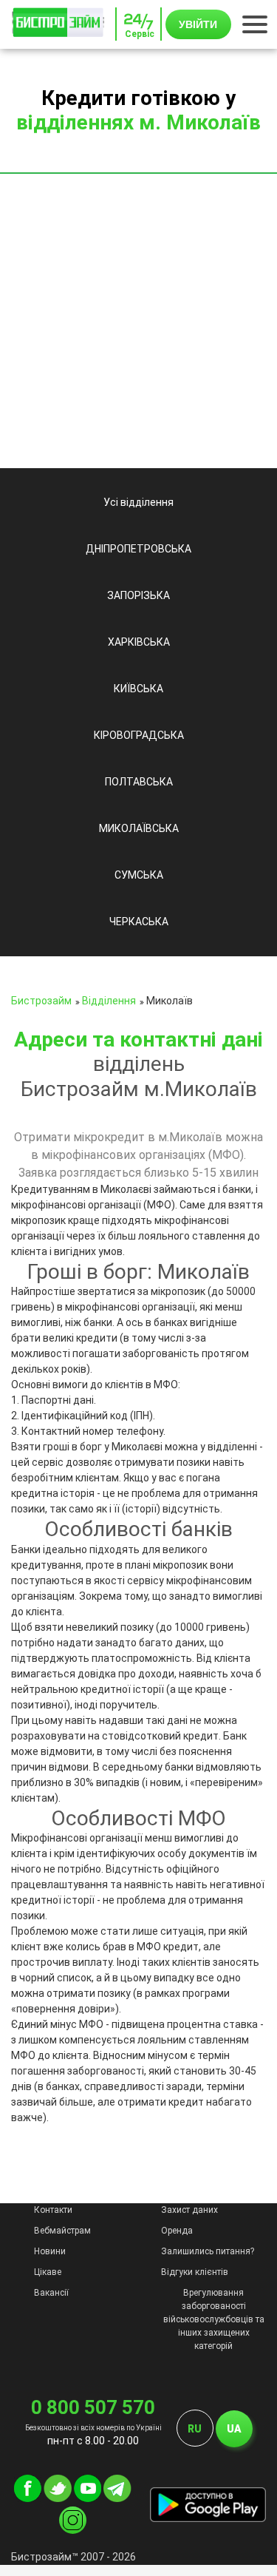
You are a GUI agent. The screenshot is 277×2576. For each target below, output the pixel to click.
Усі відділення (138, 502)
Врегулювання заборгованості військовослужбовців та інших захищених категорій (214, 2319)
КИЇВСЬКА (138, 689)
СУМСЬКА (139, 875)
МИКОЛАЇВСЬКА (139, 828)
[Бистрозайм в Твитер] (58, 2498)
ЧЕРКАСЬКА (139, 922)
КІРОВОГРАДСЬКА (139, 735)
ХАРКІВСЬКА (139, 642)
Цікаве (48, 2272)
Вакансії (51, 2293)
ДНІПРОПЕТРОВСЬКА (138, 549)
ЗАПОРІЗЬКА (138, 595)
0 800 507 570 (93, 2407)
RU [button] (195, 2429)
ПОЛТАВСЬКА (139, 782)
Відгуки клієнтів (195, 2272)
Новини (50, 2251)
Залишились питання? (208, 2251)
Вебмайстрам (62, 2231)
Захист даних (189, 2210)
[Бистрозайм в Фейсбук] (28, 2498)
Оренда (177, 2231)
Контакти (53, 2210)
